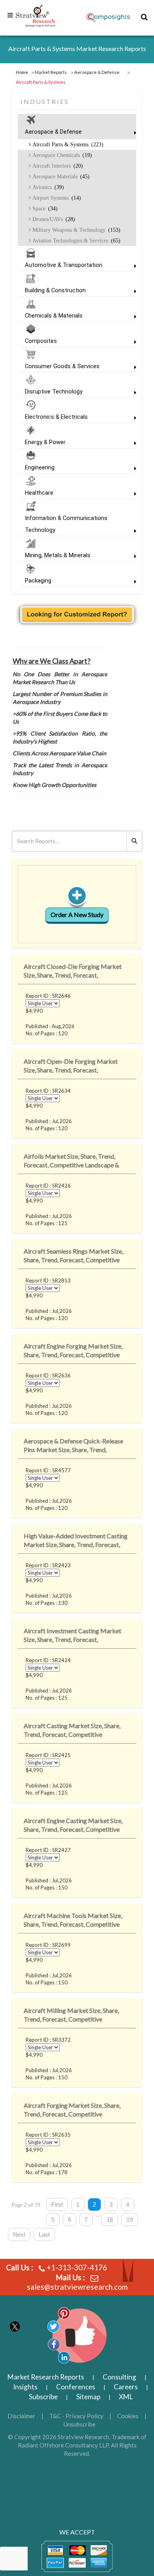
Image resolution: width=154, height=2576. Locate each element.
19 (130, 2219)
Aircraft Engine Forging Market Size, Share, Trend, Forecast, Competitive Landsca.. (73, 1352)
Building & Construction (55, 290)
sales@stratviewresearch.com (77, 2287)
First (57, 2204)
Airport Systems (56, 198)
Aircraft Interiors (57, 166)
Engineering (40, 467)
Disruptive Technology (54, 392)
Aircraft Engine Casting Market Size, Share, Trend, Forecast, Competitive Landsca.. (73, 1826)
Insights (25, 2387)
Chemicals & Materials (54, 316)
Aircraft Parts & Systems (67, 144)
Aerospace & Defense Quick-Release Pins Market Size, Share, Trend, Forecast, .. (73, 1447)
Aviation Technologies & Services (76, 240)
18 (110, 2219)
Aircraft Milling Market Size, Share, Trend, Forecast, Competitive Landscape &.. (71, 2016)
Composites (41, 341)
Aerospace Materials (60, 176)
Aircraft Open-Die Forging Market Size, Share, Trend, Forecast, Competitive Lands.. (71, 1067)
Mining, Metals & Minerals (58, 555)
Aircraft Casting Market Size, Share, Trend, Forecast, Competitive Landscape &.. (72, 1732)
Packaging (38, 581)
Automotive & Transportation (64, 265)
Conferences (76, 2387)
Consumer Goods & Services (62, 366)
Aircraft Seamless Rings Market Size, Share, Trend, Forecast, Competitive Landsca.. (73, 1257)
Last (44, 2235)
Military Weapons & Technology (76, 230)
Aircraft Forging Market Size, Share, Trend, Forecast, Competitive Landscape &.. (72, 2111)
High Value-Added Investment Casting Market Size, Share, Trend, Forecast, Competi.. (76, 1542)
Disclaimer (22, 2416)
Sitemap (88, 2397)
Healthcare (39, 493)
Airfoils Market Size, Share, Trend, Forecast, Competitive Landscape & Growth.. (71, 1162)
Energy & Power (45, 442)
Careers (126, 2387)
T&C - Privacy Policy (76, 2416)
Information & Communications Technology (66, 524)
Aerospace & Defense (53, 132)
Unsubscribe (80, 2424)
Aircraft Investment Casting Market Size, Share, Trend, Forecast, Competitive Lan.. (72, 1637)
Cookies (128, 2416)
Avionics (47, 187)
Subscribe (43, 2397)
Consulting (119, 2377)
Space (44, 208)
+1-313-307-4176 (77, 2267)
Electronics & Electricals (56, 417)
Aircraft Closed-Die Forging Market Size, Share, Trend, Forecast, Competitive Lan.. (73, 972)
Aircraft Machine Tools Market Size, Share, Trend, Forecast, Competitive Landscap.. (73, 1921)
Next (19, 2235)
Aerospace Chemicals (61, 155)
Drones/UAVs (53, 219)
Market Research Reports (46, 2377)
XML (126, 2397)
